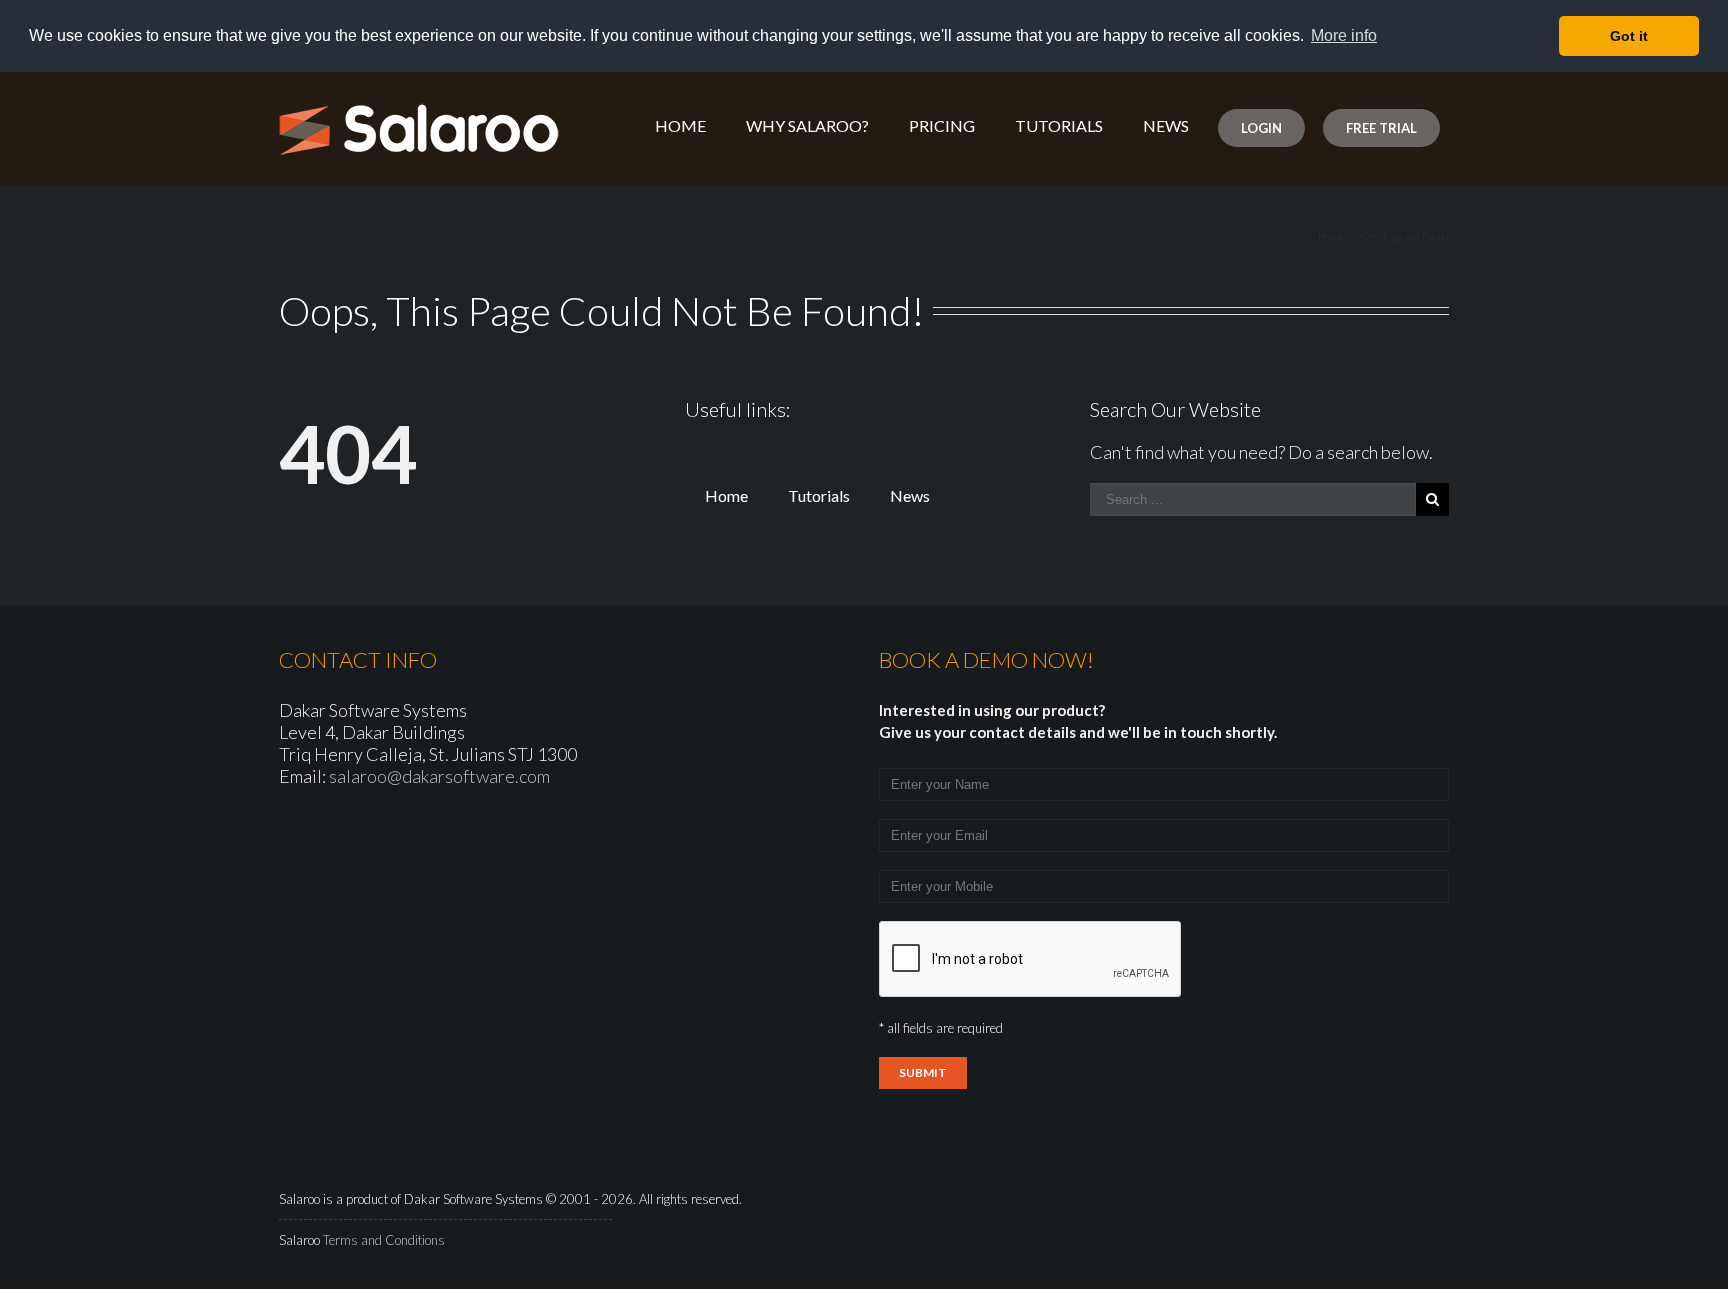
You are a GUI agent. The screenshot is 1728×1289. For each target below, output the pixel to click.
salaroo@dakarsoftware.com (439, 776)
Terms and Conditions (384, 1240)
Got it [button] (1629, 36)
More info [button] (1344, 35)
